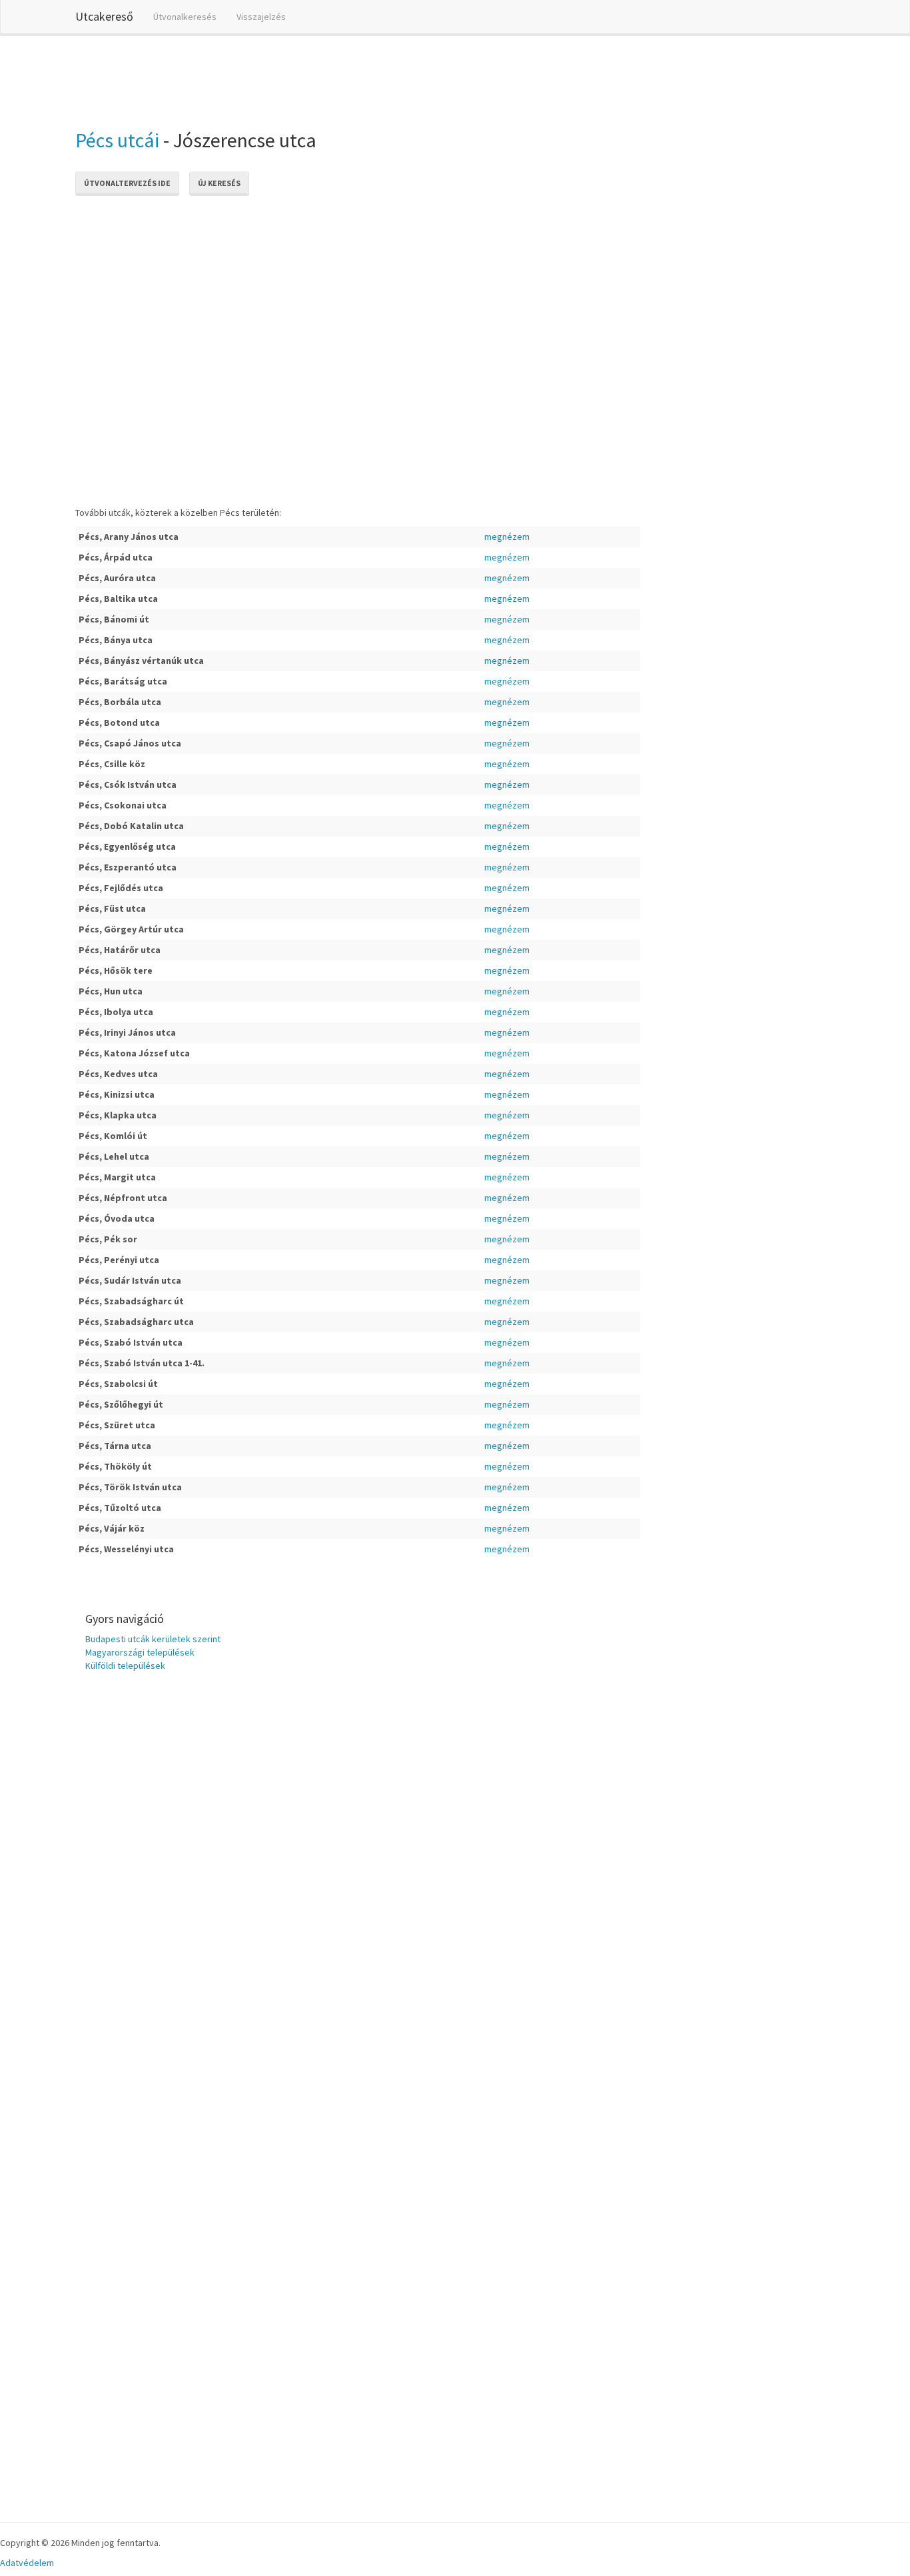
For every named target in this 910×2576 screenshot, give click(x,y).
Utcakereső (104, 16)
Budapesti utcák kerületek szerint (153, 1639)
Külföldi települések (125, 1666)
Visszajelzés (261, 17)
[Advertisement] (318, 79)
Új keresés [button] (219, 183)
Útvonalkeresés (185, 17)
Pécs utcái (117, 140)
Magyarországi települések (140, 1652)
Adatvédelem (27, 2563)
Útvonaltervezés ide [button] (127, 183)
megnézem (507, 537)
